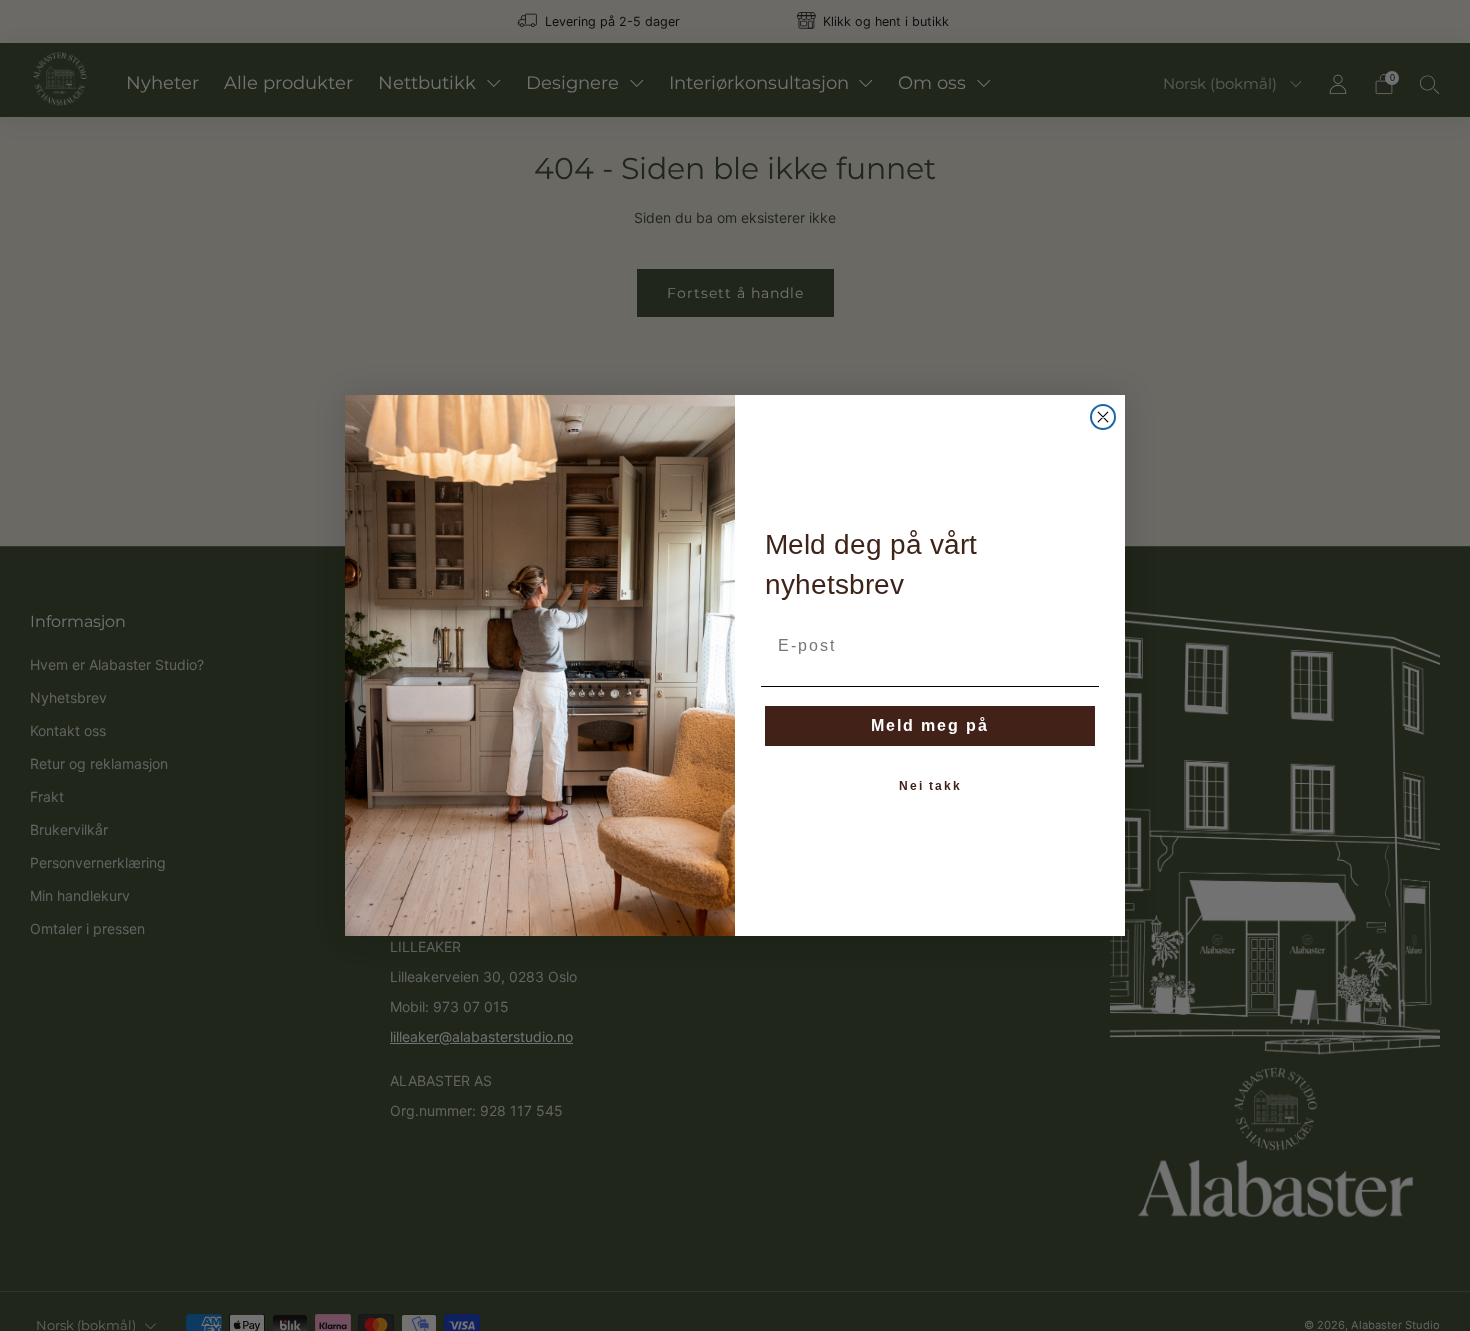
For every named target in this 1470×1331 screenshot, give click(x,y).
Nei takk (930, 786)
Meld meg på (930, 725)
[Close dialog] (1103, 417)
